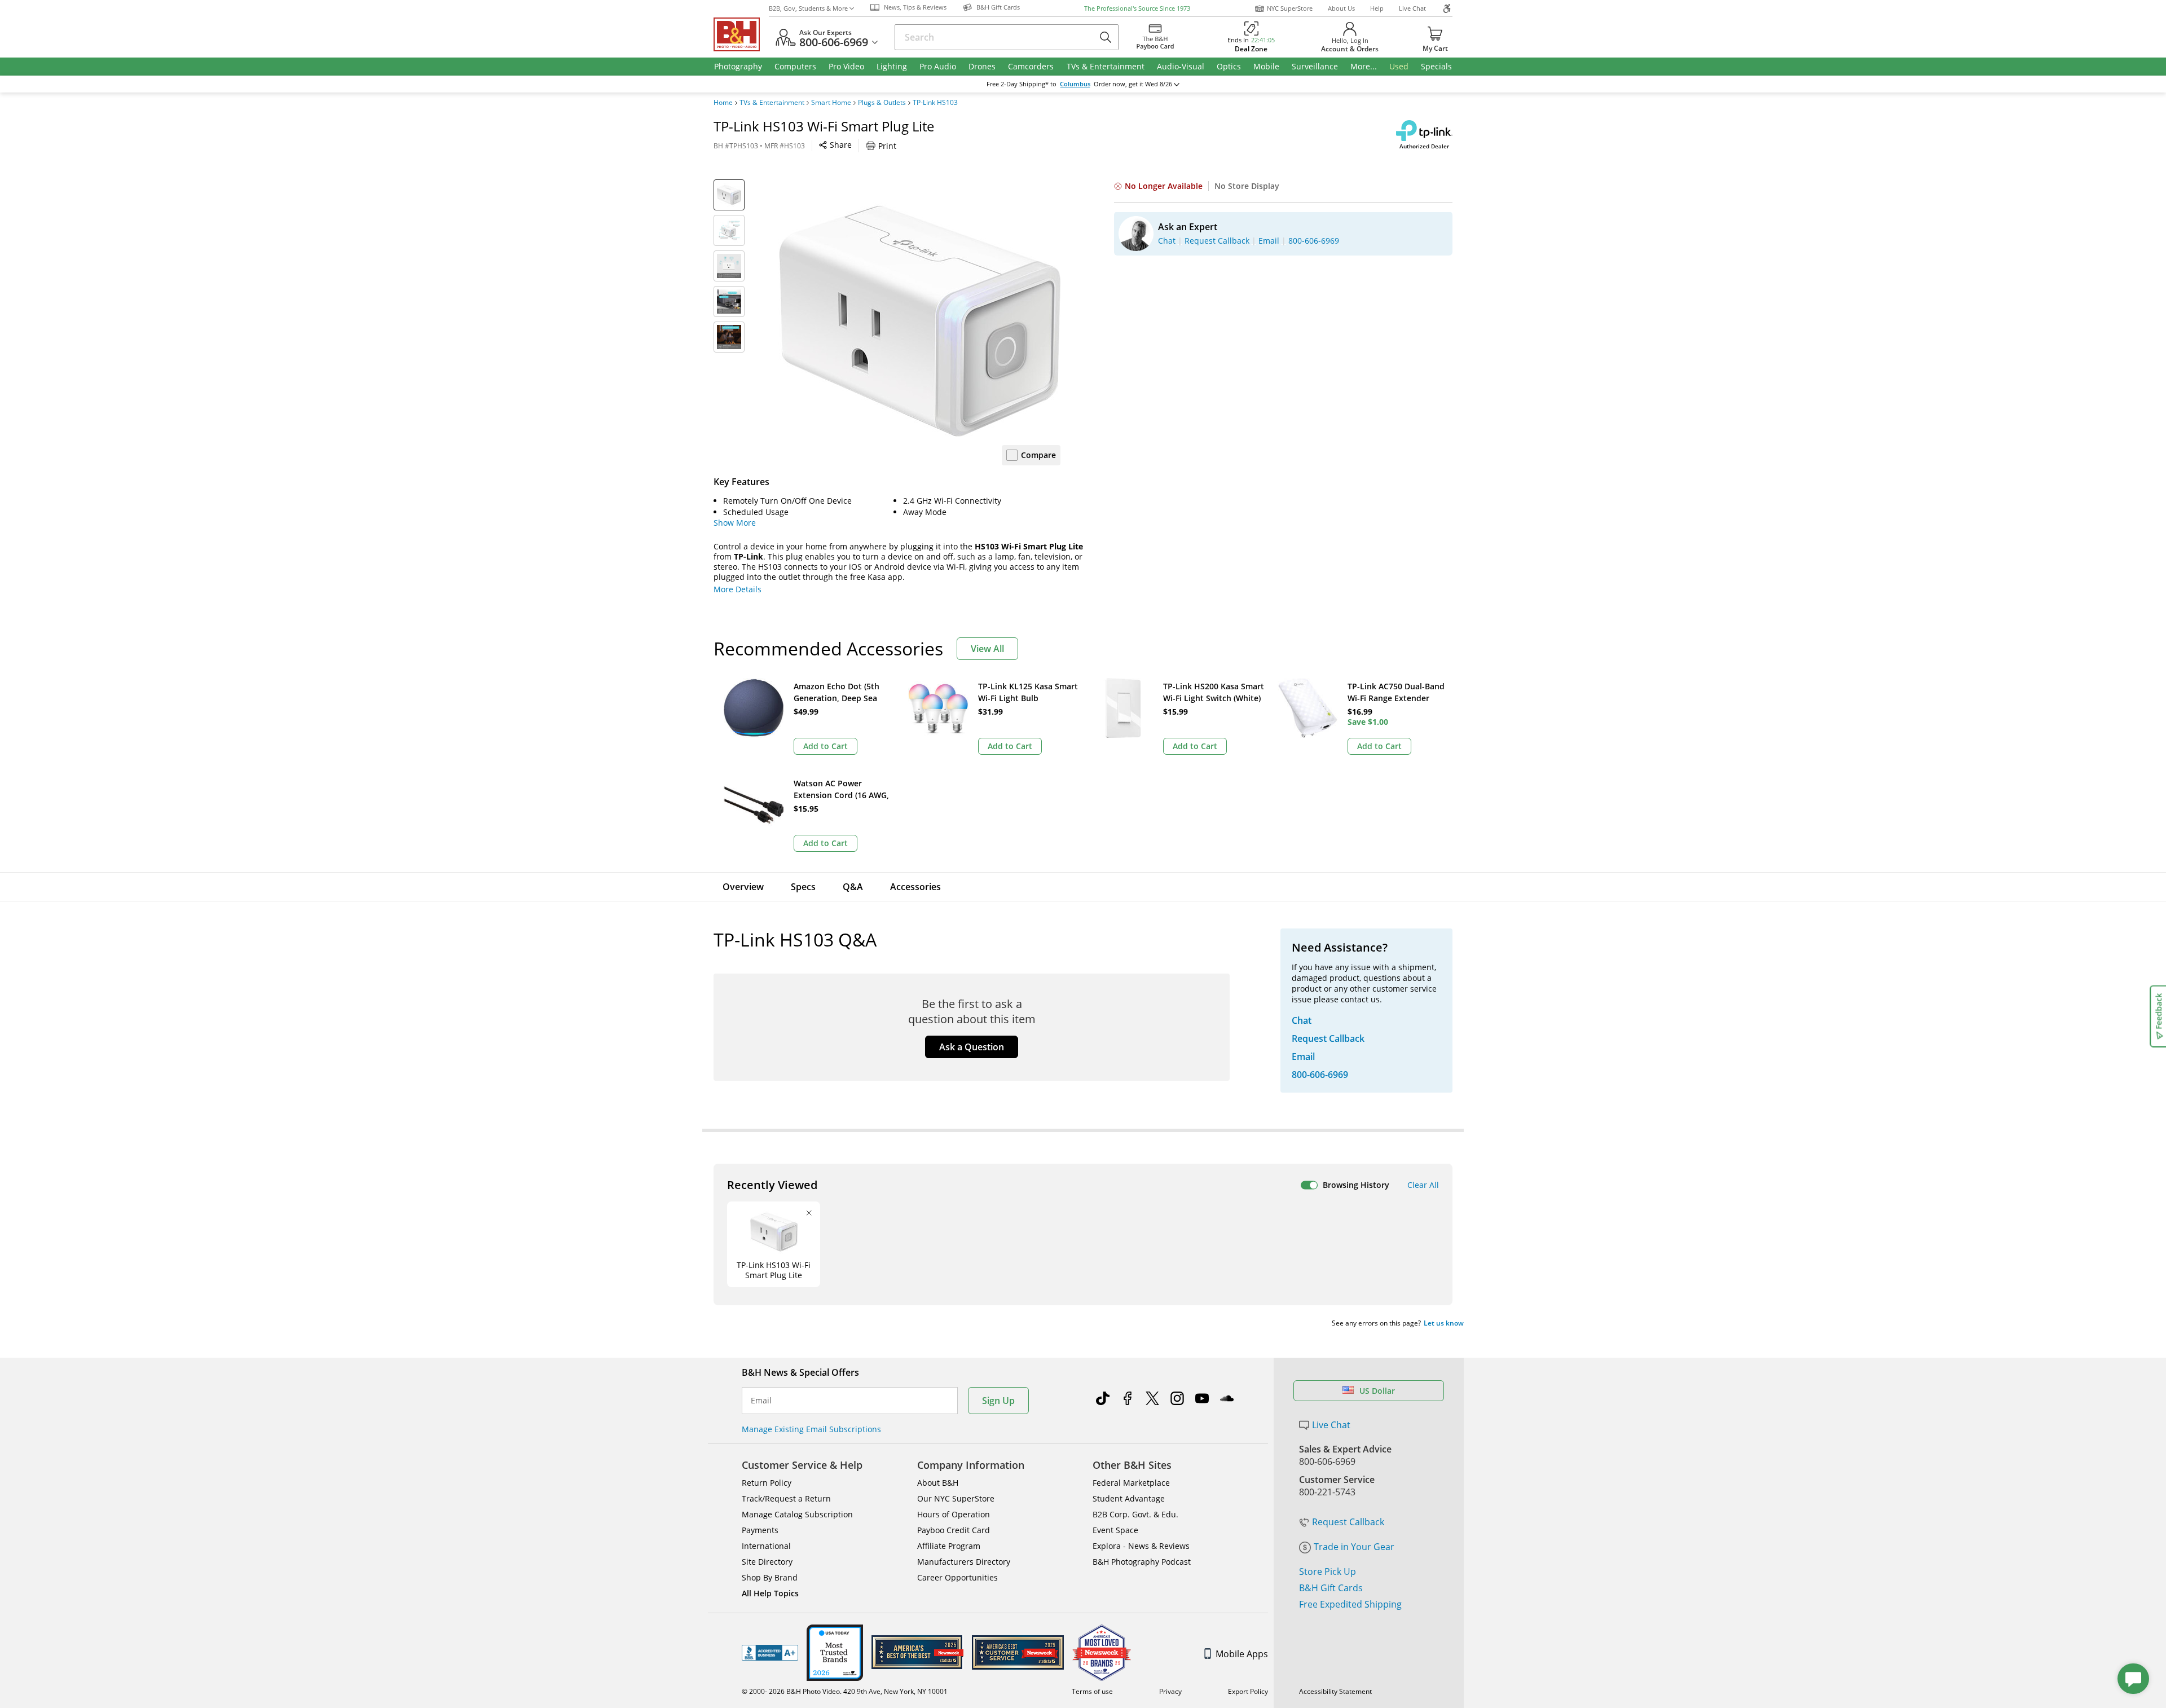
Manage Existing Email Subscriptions (811, 1429)
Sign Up (998, 1401)
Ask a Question (972, 1047)
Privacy (1170, 1691)
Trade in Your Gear (1354, 1547)
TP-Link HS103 (935, 103)
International (766, 1546)
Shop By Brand (770, 1577)
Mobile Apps (1242, 1654)
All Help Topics (770, 1593)
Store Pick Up (1328, 1571)
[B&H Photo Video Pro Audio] (741, 34)
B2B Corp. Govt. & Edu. (1135, 1514)
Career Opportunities (957, 1577)
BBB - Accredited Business (770, 1653)
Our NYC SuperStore (956, 1498)
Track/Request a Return (786, 1498)
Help (1377, 8)
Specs (803, 887)
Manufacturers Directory (964, 1562)
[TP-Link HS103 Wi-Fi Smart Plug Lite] (919, 320)
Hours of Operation (954, 1514)
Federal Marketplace (1131, 1483)
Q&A (853, 887)
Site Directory (767, 1562)
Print (887, 146)
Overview (743, 887)
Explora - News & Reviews (1141, 1546)
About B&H (938, 1483)
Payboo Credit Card (954, 1530)
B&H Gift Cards (1331, 1588)
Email (761, 1401)
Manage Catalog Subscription (797, 1514)
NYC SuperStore (1290, 8)
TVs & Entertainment (772, 103)
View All (987, 649)
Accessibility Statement (1335, 1691)
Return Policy (767, 1483)
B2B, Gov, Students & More (808, 8)
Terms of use (1092, 1691)
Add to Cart (826, 746)
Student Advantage (1129, 1498)
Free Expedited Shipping (1350, 1604)
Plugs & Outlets (882, 103)
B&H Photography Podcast (1142, 1562)
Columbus (1075, 84)
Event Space (1115, 1530)
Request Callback (1348, 1522)
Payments (760, 1530)
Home (723, 103)
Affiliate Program (949, 1546)
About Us (1341, 8)
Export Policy (1248, 1691)
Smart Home (831, 103)
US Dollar (1377, 1391)
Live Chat (1412, 8)
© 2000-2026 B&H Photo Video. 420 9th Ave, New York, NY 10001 (845, 1691)
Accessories (915, 887)
